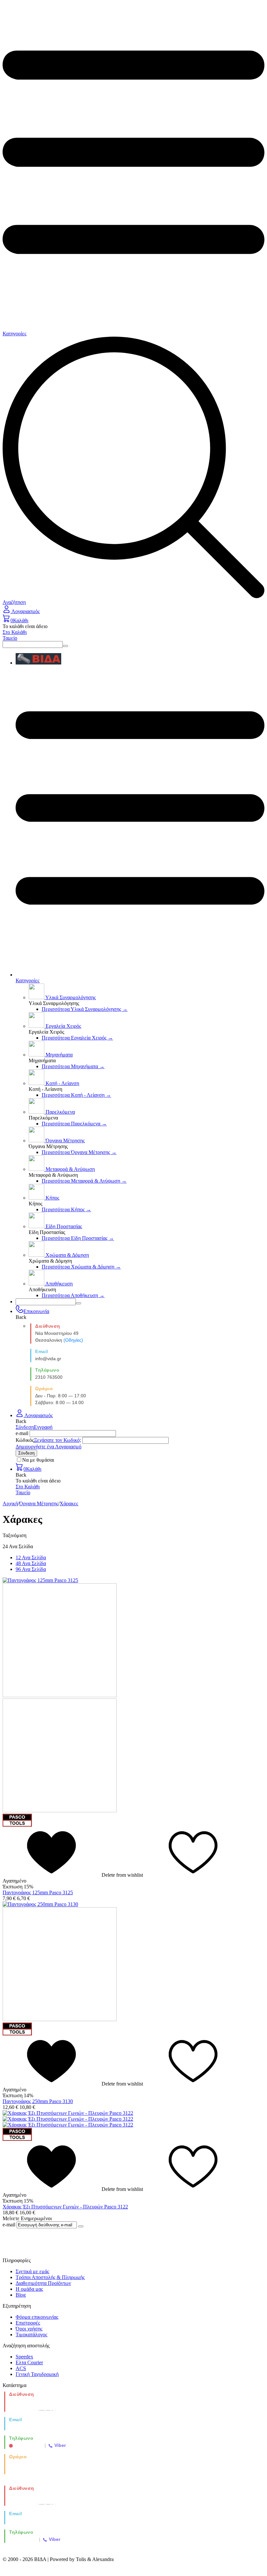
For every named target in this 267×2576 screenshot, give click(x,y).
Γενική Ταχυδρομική (37, 2374)
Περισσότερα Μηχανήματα (73, 1066)
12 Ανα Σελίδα (31, 1557)
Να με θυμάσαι (38, 1460)
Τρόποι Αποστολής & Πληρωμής (50, 2277)
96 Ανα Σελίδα (31, 1569)
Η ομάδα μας (29, 2289)
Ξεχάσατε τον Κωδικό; (57, 1440)
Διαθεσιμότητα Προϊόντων (43, 2283)
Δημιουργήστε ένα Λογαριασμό (49, 1447)
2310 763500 (49, 1377)
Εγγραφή (43, 1427)
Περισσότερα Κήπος (66, 1209)
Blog (21, 2295)
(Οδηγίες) (73, 1340)
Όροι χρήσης (29, 2329)
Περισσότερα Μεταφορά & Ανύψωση (84, 1181)
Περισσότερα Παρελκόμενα (74, 1124)
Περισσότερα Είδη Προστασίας (78, 1238)
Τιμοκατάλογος (31, 2334)
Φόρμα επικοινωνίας (37, 2317)
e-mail (22, 1433)
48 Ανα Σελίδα (31, 1563)
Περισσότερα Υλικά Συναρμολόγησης (85, 1009)
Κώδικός (25, 1440)
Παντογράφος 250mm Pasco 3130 (38, 2101)
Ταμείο (10, 638)
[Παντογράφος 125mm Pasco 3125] (40, 1580)
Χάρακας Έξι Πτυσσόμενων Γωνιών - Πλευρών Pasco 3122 (65, 2207)
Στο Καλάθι (15, 632)
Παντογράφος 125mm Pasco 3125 (38, 1892)
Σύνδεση (25, 1427)
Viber (60, 2445)
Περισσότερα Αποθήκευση (73, 1295)
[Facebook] (134, 2247)
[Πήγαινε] (81, 2226)
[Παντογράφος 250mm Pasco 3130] (40, 1904)
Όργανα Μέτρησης (39, 1503)
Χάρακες (69, 1503)
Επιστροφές (28, 2323)
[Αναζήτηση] (65, 646)
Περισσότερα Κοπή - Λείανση (76, 1095)
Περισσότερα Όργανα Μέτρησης (79, 1152)
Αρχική (10, 1503)
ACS (21, 2368)
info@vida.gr (48, 1359)
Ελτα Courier (29, 2362)
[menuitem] (140, 659)
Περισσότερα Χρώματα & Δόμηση (81, 1267)
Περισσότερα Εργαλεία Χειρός (77, 1038)
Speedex (24, 2357)
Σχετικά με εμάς (32, 2271)
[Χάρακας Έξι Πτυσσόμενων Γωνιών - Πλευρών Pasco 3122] (68, 2113)
